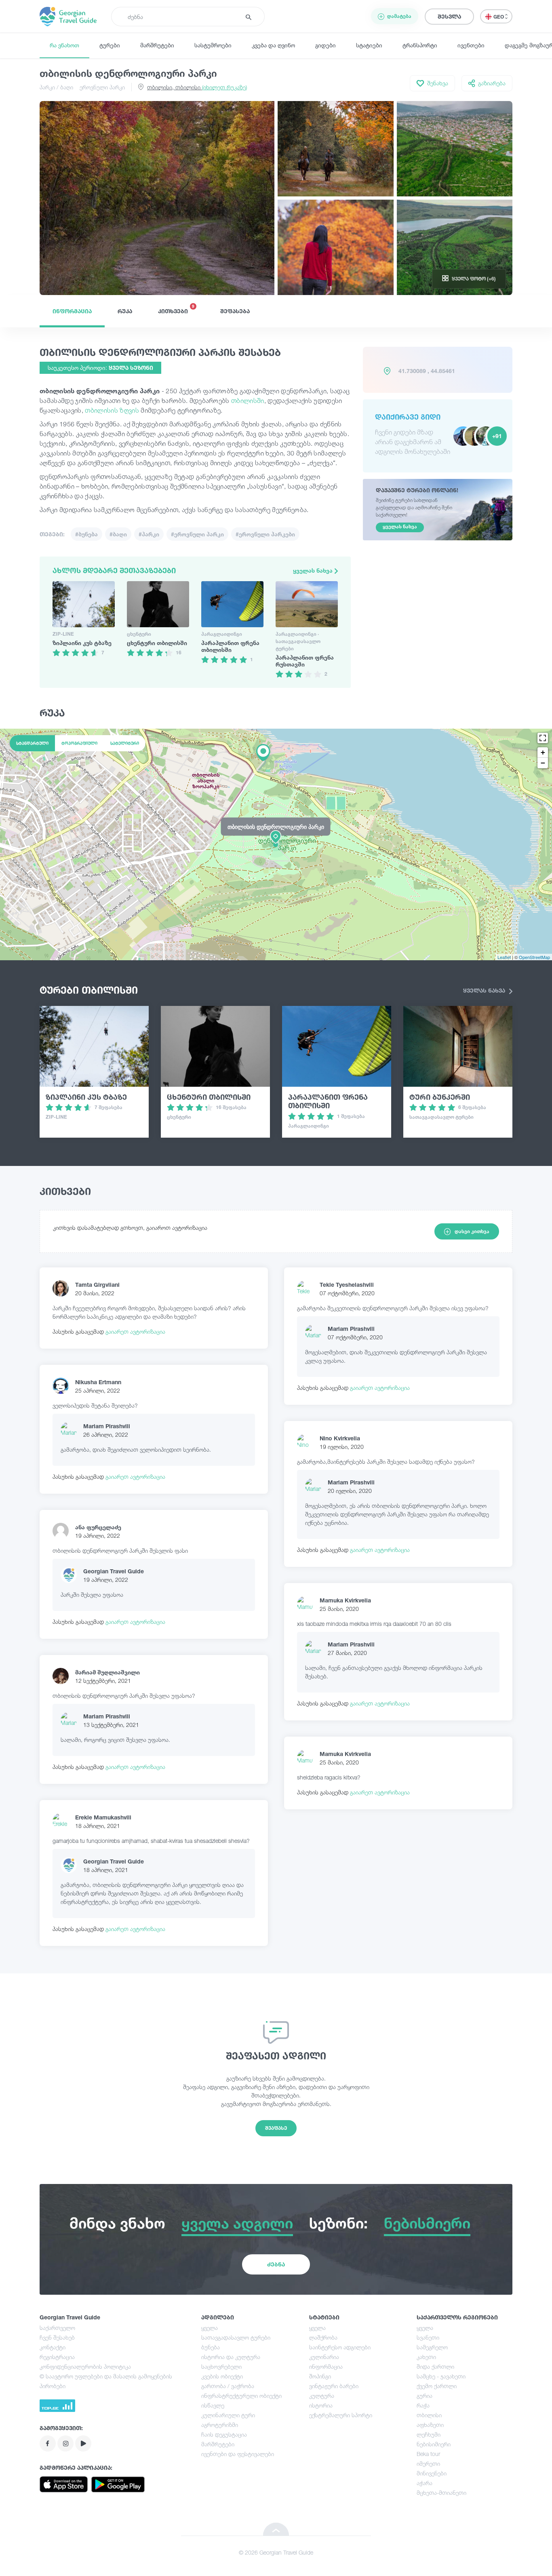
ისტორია (321, 2405)
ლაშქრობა (323, 2337)
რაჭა (423, 2405)
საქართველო (57, 2328)
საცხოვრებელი (221, 2366)
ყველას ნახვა (314, 570)
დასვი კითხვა (472, 1231)
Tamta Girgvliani (97, 1285)
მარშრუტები (157, 45)
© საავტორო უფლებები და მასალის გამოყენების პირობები (106, 2381)
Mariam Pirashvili (107, 1426)
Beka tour (428, 2454)
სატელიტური (125, 743)
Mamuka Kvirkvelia (345, 1600)
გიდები (326, 45)
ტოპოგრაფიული (79, 743)
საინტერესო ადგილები (340, 2347)
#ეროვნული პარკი (197, 534)
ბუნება (211, 2347)
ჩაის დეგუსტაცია (224, 2434)
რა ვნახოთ (64, 45)
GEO (499, 17)
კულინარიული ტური (228, 2415)
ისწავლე (213, 2405)
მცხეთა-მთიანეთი (441, 2493)
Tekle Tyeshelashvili (347, 1285)
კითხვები (176, 309)
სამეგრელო (432, 2347)
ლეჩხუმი (429, 2434)
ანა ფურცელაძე (98, 1527)
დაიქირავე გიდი (408, 417)
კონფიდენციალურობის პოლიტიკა (85, 2366)
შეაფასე (276, 2128)
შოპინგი (320, 2376)
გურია (425, 2396)
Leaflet (504, 957)
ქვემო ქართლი (437, 2386)
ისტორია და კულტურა (231, 2357)
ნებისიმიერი (434, 2444)
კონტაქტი (53, 2347)
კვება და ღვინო (273, 45)
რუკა (125, 311)
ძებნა (276, 2264)
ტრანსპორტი (420, 45)
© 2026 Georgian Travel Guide (276, 2552)
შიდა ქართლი (435, 2366)
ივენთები (471, 45)
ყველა (210, 2328)
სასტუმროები (213, 45)
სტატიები (369, 45)
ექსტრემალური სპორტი (341, 2415)
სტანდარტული (32, 743)
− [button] (543, 763)
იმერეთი (428, 2463)
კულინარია (324, 2357)
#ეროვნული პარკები (265, 534)
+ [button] (543, 752)
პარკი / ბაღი (56, 87)
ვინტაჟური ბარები (334, 2386)
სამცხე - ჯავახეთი (441, 2376)
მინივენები (432, 2473)
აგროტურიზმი (220, 2425)
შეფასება (235, 311)
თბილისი (429, 2415)
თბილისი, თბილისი (197, 87)
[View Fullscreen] (543, 738)
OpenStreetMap (534, 957)
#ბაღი (118, 534)
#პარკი (149, 534)
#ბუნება (86, 534)
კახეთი (426, 2357)
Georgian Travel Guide (114, 1571)
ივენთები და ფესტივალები (238, 2454)
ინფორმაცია (72, 311)
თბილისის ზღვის (112, 410)
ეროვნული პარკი (102, 87)
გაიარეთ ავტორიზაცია (135, 1331)
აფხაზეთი (430, 2425)
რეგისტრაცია (57, 2357)
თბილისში (248, 401)
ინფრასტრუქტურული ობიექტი (241, 2396)
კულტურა (322, 2396)
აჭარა (425, 2483)
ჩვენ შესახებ (57, 2337)
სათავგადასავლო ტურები (236, 2337)
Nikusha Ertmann (98, 1382)
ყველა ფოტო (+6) (474, 279)
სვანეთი (428, 2337)
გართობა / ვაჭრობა (228, 2386)
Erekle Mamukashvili (103, 1817)
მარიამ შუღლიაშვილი (107, 1672)
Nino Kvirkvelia (340, 1438)
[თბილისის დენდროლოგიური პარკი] (276, 844)
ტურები (110, 45)
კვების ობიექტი (222, 2376)
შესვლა (449, 16)
